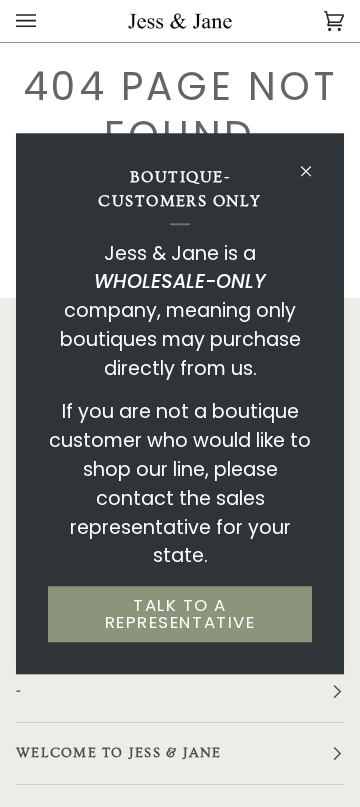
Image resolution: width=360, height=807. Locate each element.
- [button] (19, 691)
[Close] (314, 162)
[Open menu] (46, 21)
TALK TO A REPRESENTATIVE (180, 614)
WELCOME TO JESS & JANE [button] (119, 753)
